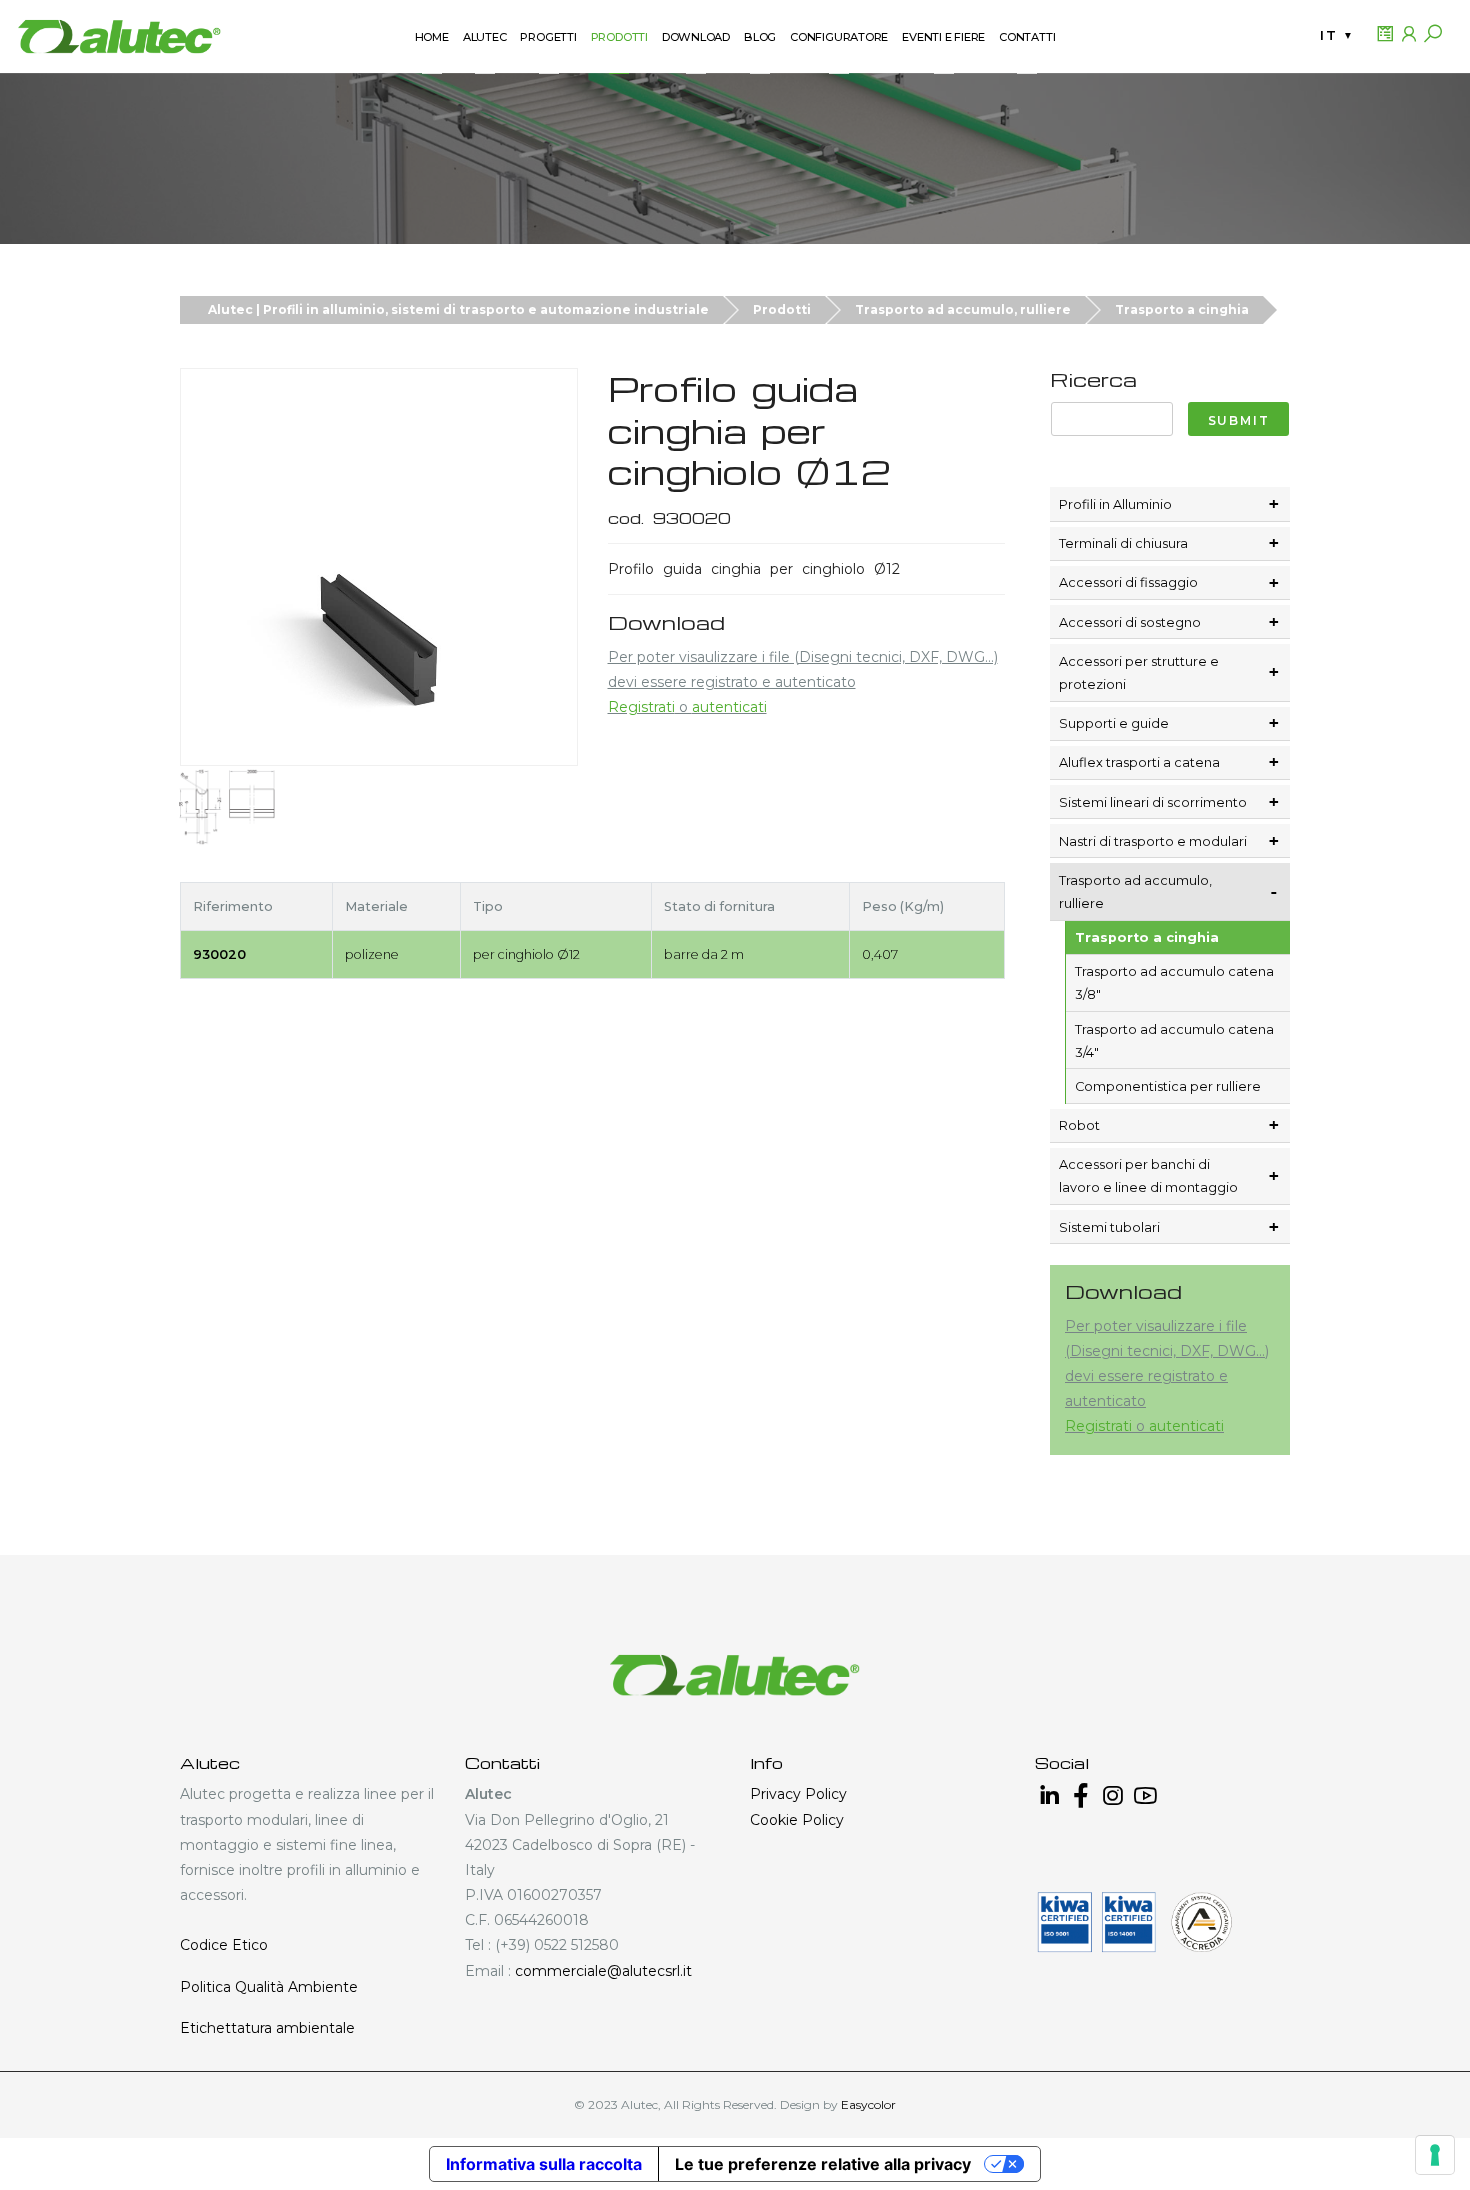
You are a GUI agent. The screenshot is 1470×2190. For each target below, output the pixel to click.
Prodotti (782, 309)
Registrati (641, 707)
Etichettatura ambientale (267, 2028)
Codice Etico (224, 1945)
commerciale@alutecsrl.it (603, 1971)
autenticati (729, 707)
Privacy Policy (798, 1794)
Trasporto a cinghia (1182, 309)
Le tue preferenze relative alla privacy (823, 2164)
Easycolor (868, 2104)
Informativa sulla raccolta (544, 2164)
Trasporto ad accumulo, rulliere (963, 309)
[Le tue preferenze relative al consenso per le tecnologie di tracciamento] (1435, 2155)
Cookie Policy (797, 1820)
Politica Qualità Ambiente (269, 1987)
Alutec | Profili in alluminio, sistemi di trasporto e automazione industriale (458, 309)
